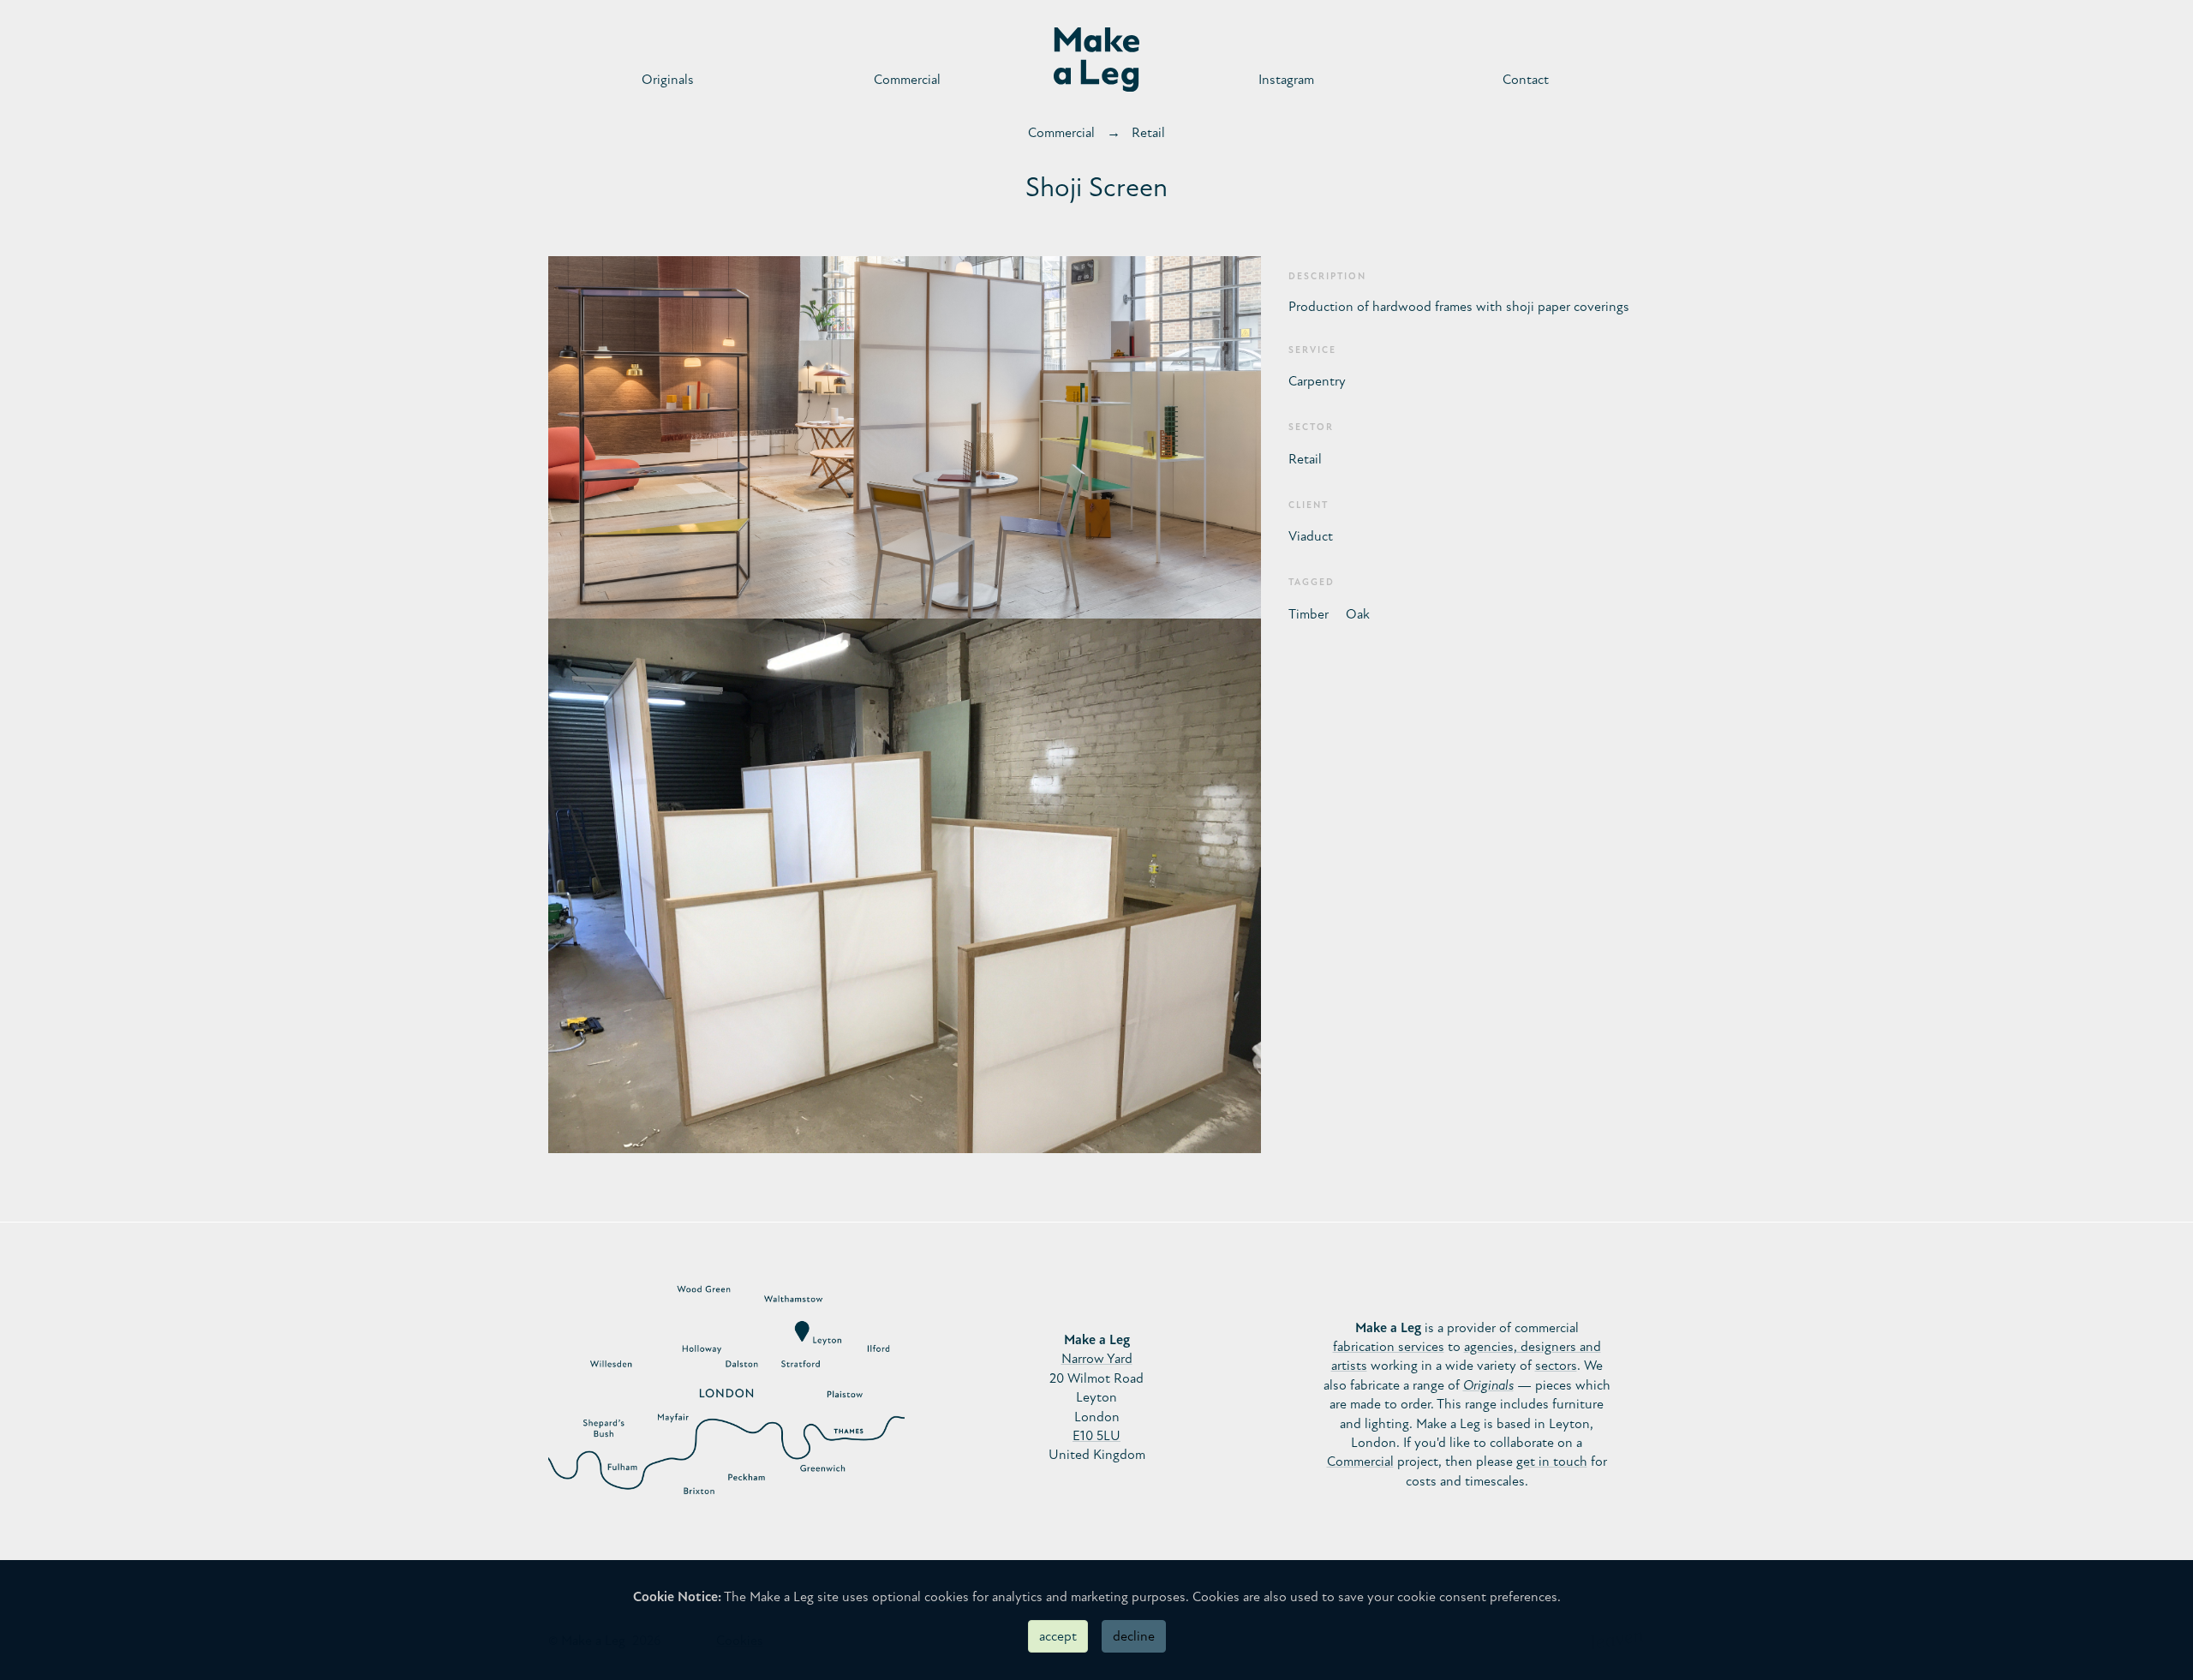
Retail (1148, 133)
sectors (1556, 1366)
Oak (1358, 614)
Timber (1309, 614)
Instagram (1286, 80)
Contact (1526, 80)
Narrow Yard (1097, 1359)
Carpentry (1317, 381)
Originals (668, 80)
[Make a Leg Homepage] (1096, 60)
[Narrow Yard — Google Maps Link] (726, 1397)
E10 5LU (1096, 1436)
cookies (947, 1597)
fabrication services (1389, 1347)
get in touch (1552, 1462)
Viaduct (1311, 536)
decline (1134, 1636)
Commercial (907, 80)
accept (1058, 1636)
